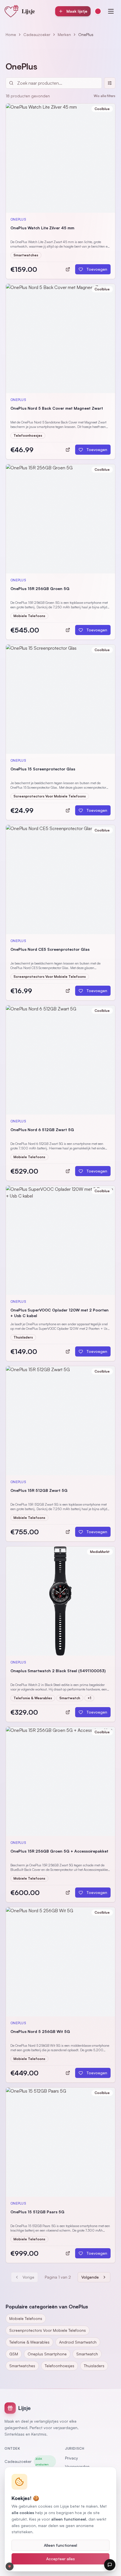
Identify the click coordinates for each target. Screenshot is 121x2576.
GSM (14, 2354)
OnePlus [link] (86, 34)
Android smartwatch (78, 2342)
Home (11, 34)
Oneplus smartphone (47, 2354)
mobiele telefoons (26, 2318)
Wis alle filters (105, 96)
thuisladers (94, 2366)
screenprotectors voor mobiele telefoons (48, 2330)
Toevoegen (97, 269)
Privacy (71, 2458)
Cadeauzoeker (37, 34)
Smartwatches (22, 2366)
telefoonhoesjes (60, 2366)
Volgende (90, 2277)
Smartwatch (87, 2354)
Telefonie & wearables (29, 2342)
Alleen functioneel (60, 2545)
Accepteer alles (60, 2559)
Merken (64, 34)
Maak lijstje (77, 11)
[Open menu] (111, 11)
